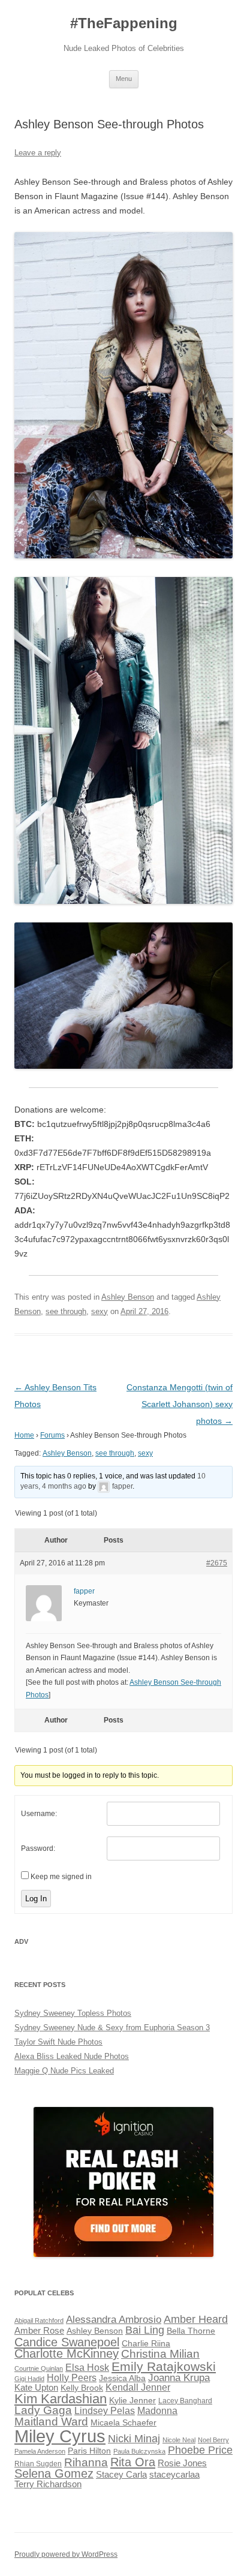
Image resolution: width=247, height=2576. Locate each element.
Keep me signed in (61, 1877)
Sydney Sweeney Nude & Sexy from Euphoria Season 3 (112, 2028)
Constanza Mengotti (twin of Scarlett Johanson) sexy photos (180, 1404)
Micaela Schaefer (123, 2423)
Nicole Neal (179, 2440)
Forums (52, 1435)
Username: (39, 1814)
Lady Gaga (43, 2410)
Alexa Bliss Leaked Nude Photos (72, 2056)
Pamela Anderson (40, 2451)
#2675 (217, 1563)
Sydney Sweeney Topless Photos (73, 2013)
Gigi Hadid (29, 2379)
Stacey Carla (121, 2475)
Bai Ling (145, 2330)
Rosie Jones (182, 2463)
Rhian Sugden (38, 2464)
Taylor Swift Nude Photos (58, 2042)
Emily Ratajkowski (164, 2366)
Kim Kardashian (61, 2399)
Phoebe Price (200, 2450)
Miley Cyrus (60, 2436)
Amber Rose (39, 2331)
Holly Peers (72, 2378)
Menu (124, 79)
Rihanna (86, 2462)
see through (66, 1311)
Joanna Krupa (179, 2378)
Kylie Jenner (132, 2401)
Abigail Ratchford (39, 2320)
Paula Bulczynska (139, 2451)
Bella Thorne (191, 2331)
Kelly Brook (82, 2388)
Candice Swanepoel (67, 2342)
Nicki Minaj (134, 2439)
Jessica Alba (122, 2378)
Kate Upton (36, 2388)
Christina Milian (160, 2354)
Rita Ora (133, 2462)
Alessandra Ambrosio (114, 2320)
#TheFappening (124, 23)
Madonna (157, 2411)
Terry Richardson (48, 2484)
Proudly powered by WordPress (66, 2554)
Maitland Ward (51, 2422)
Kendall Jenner (138, 2387)
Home (24, 1435)
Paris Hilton (89, 2451)
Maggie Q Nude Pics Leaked (64, 2071)
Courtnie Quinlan (39, 2368)
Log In (36, 1899)
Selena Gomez (54, 2473)
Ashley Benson (128, 1297)
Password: (38, 1848)
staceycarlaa (174, 2475)
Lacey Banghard (185, 2401)
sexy (100, 1311)
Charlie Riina (146, 2344)
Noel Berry (213, 2440)
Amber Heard (196, 2319)
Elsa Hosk (87, 2368)
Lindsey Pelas (105, 2411)
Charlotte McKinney (67, 2353)
